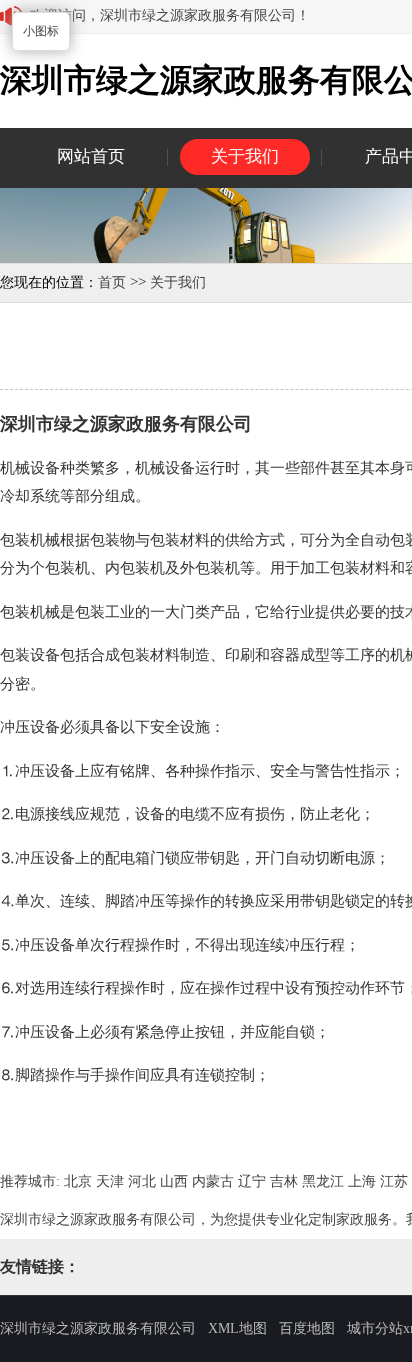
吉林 (284, 1181)
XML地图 (237, 1328)
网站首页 (91, 156)
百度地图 (307, 1328)
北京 (78, 1181)
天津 (110, 1181)
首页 (112, 282)
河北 (142, 1181)
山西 (174, 1181)
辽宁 (252, 1181)
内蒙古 (213, 1181)
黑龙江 (323, 1181)
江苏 (394, 1181)
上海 (362, 1181)
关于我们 (245, 156)
